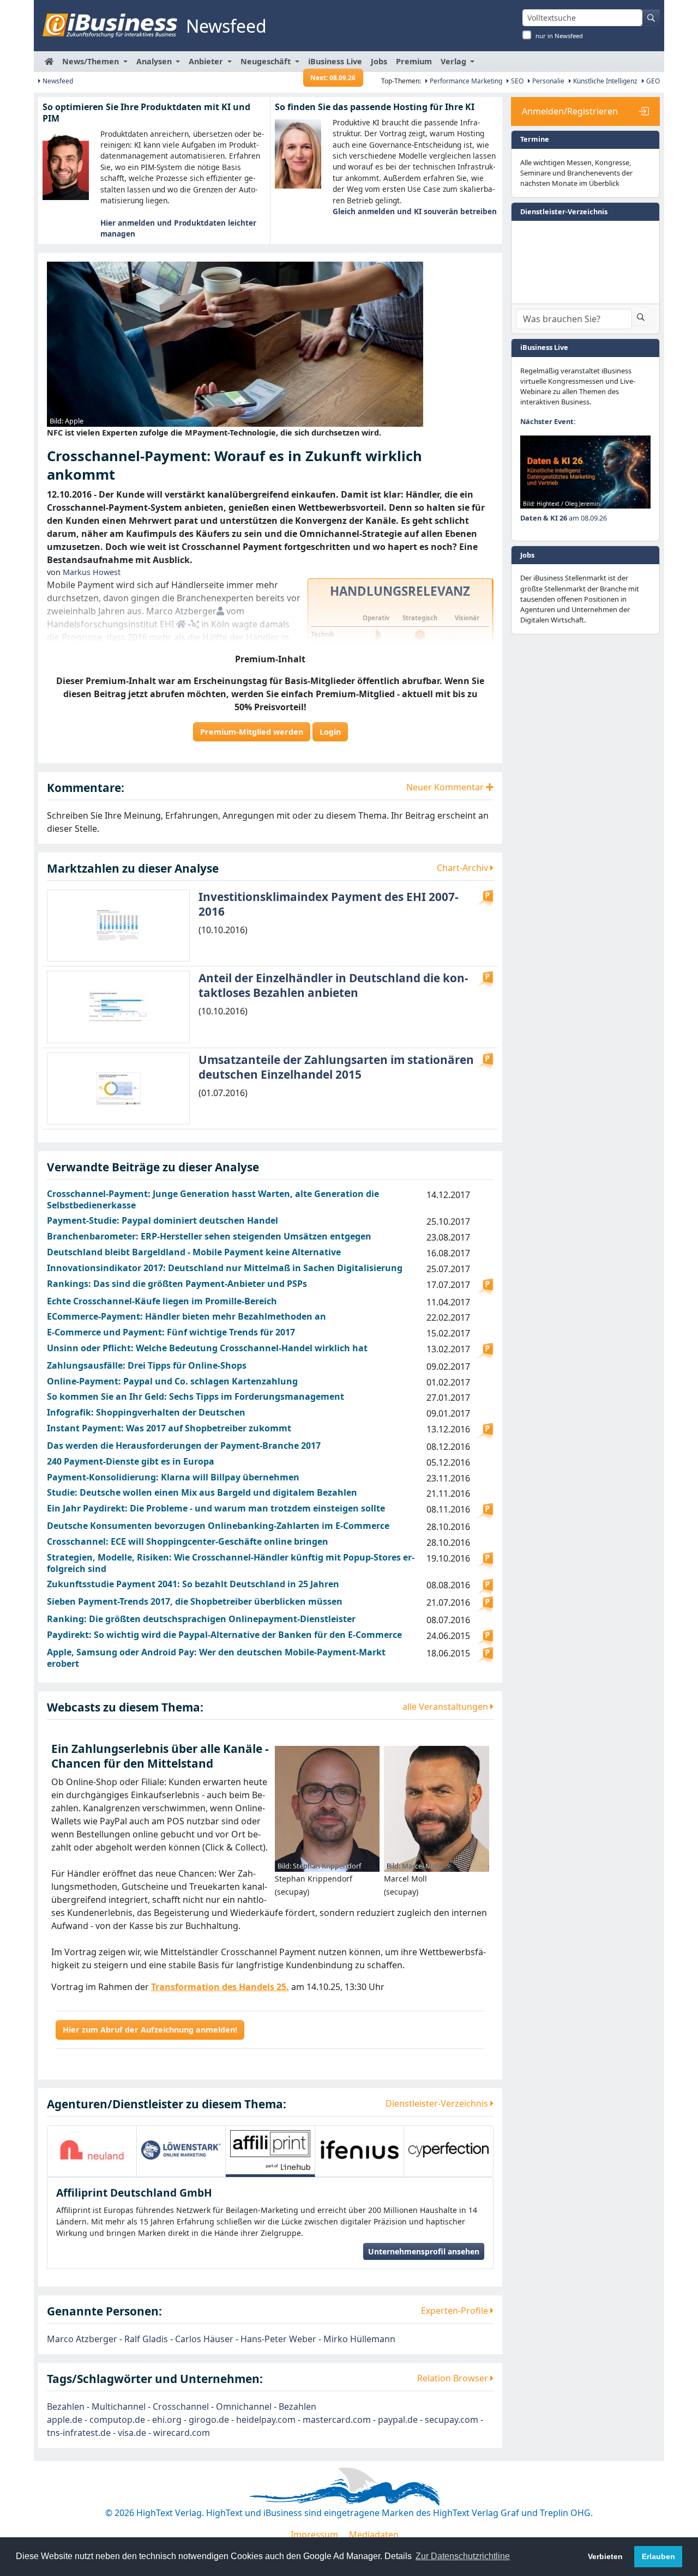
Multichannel (119, 2406)
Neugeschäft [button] (267, 61)
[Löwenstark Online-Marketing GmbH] (181, 2150)
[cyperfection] (449, 2150)
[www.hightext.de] (349, 2485)
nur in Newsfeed (559, 36)
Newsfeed (57, 81)
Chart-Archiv (464, 868)
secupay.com (452, 2420)
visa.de (132, 2433)
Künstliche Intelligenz (604, 81)
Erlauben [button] (658, 2556)
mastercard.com (337, 2420)
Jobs (379, 61)
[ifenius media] (360, 2150)
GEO (652, 81)
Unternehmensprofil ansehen (424, 2251)
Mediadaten (374, 2535)
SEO (516, 81)
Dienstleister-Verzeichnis (438, 2103)
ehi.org (167, 2420)
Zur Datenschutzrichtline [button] (463, 2556)
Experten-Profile (456, 2311)
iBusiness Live (335, 64)
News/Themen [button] (92, 61)
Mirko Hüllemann (359, 2339)
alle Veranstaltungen (446, 1707)
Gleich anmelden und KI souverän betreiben (415, 211)
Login (330, 732)
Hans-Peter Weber (278, 2339)
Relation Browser (454, 2378)
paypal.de (398, 2420)
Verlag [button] (455, 61)
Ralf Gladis (146, 2339)
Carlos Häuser (204, 2339)
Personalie (547, 81)
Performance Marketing (465, 81)
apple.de (65, 2420)
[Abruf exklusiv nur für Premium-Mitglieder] (485, 898)
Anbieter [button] (207, 61)
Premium (414, 61)
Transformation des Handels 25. (220, 1987)
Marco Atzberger (82, 2339)
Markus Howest (92, 572)
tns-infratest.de (79, 2433)
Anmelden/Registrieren (570, 111)
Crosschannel (181, 2406)
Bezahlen (66, 2406)
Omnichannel (244, 2406)
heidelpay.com (266, 2420)
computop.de (117, 2420)
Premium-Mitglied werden (252, 732)
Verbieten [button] (605, 2556)
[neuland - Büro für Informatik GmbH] (92, 2150)
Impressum (314, 2535)
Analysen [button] (155, 61)
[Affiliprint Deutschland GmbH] (270, 2150)
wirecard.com (182, 2433)
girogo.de (209, 2420)
